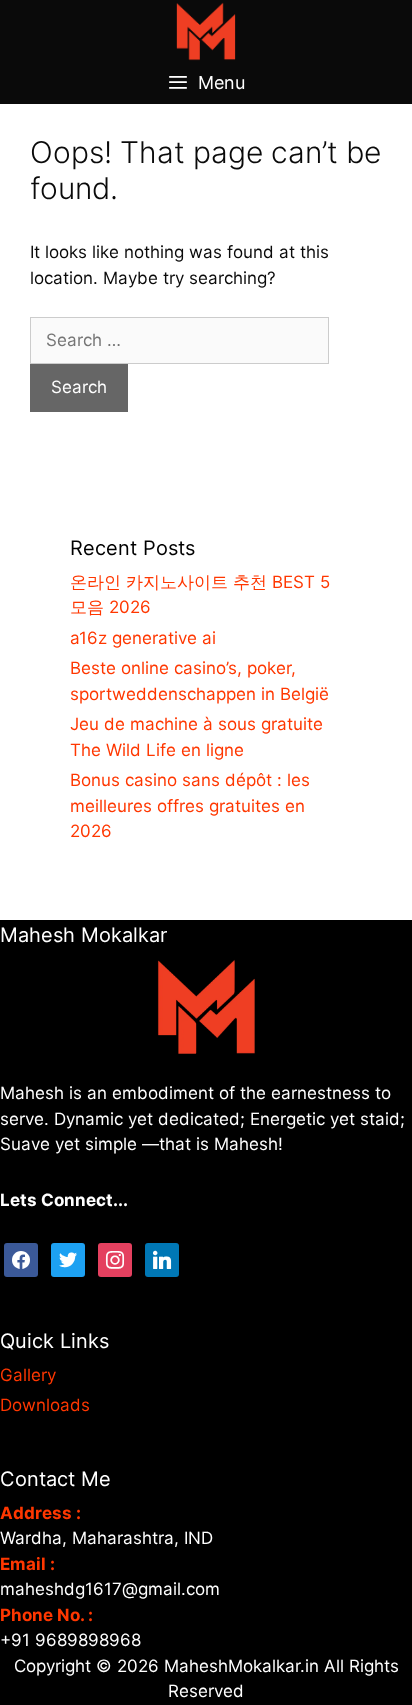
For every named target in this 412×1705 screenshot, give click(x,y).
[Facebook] (21, 1258)
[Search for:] (179, 340)
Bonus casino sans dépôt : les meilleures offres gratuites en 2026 (190, 805)
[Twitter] (68, 1258)
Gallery (28, 1375)
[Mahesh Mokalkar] (206, 30)
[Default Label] (162, 1258)
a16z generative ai (143, 638)
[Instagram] (115, 1258)
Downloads (45, 1405)
